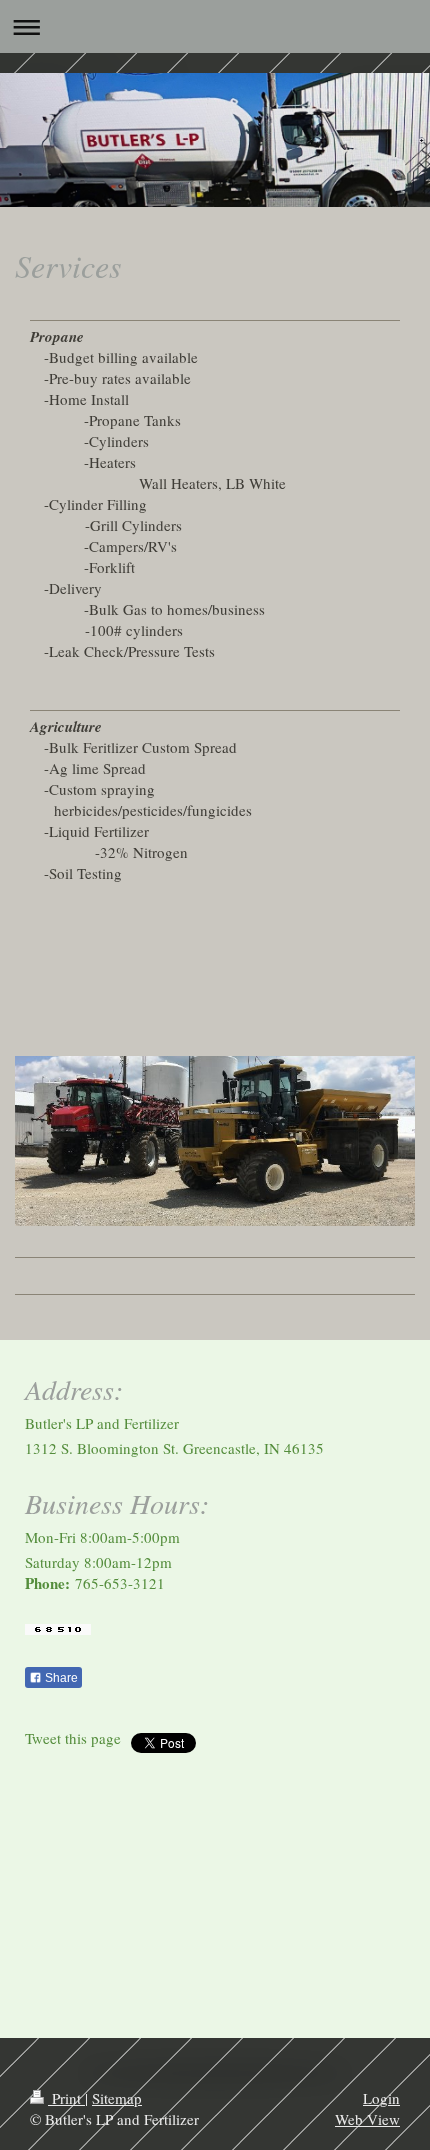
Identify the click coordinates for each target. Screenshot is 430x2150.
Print (66, 2098)
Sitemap (117, 2098)
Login (381, 2098)
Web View (367, 2119)
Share (60, 1678)
